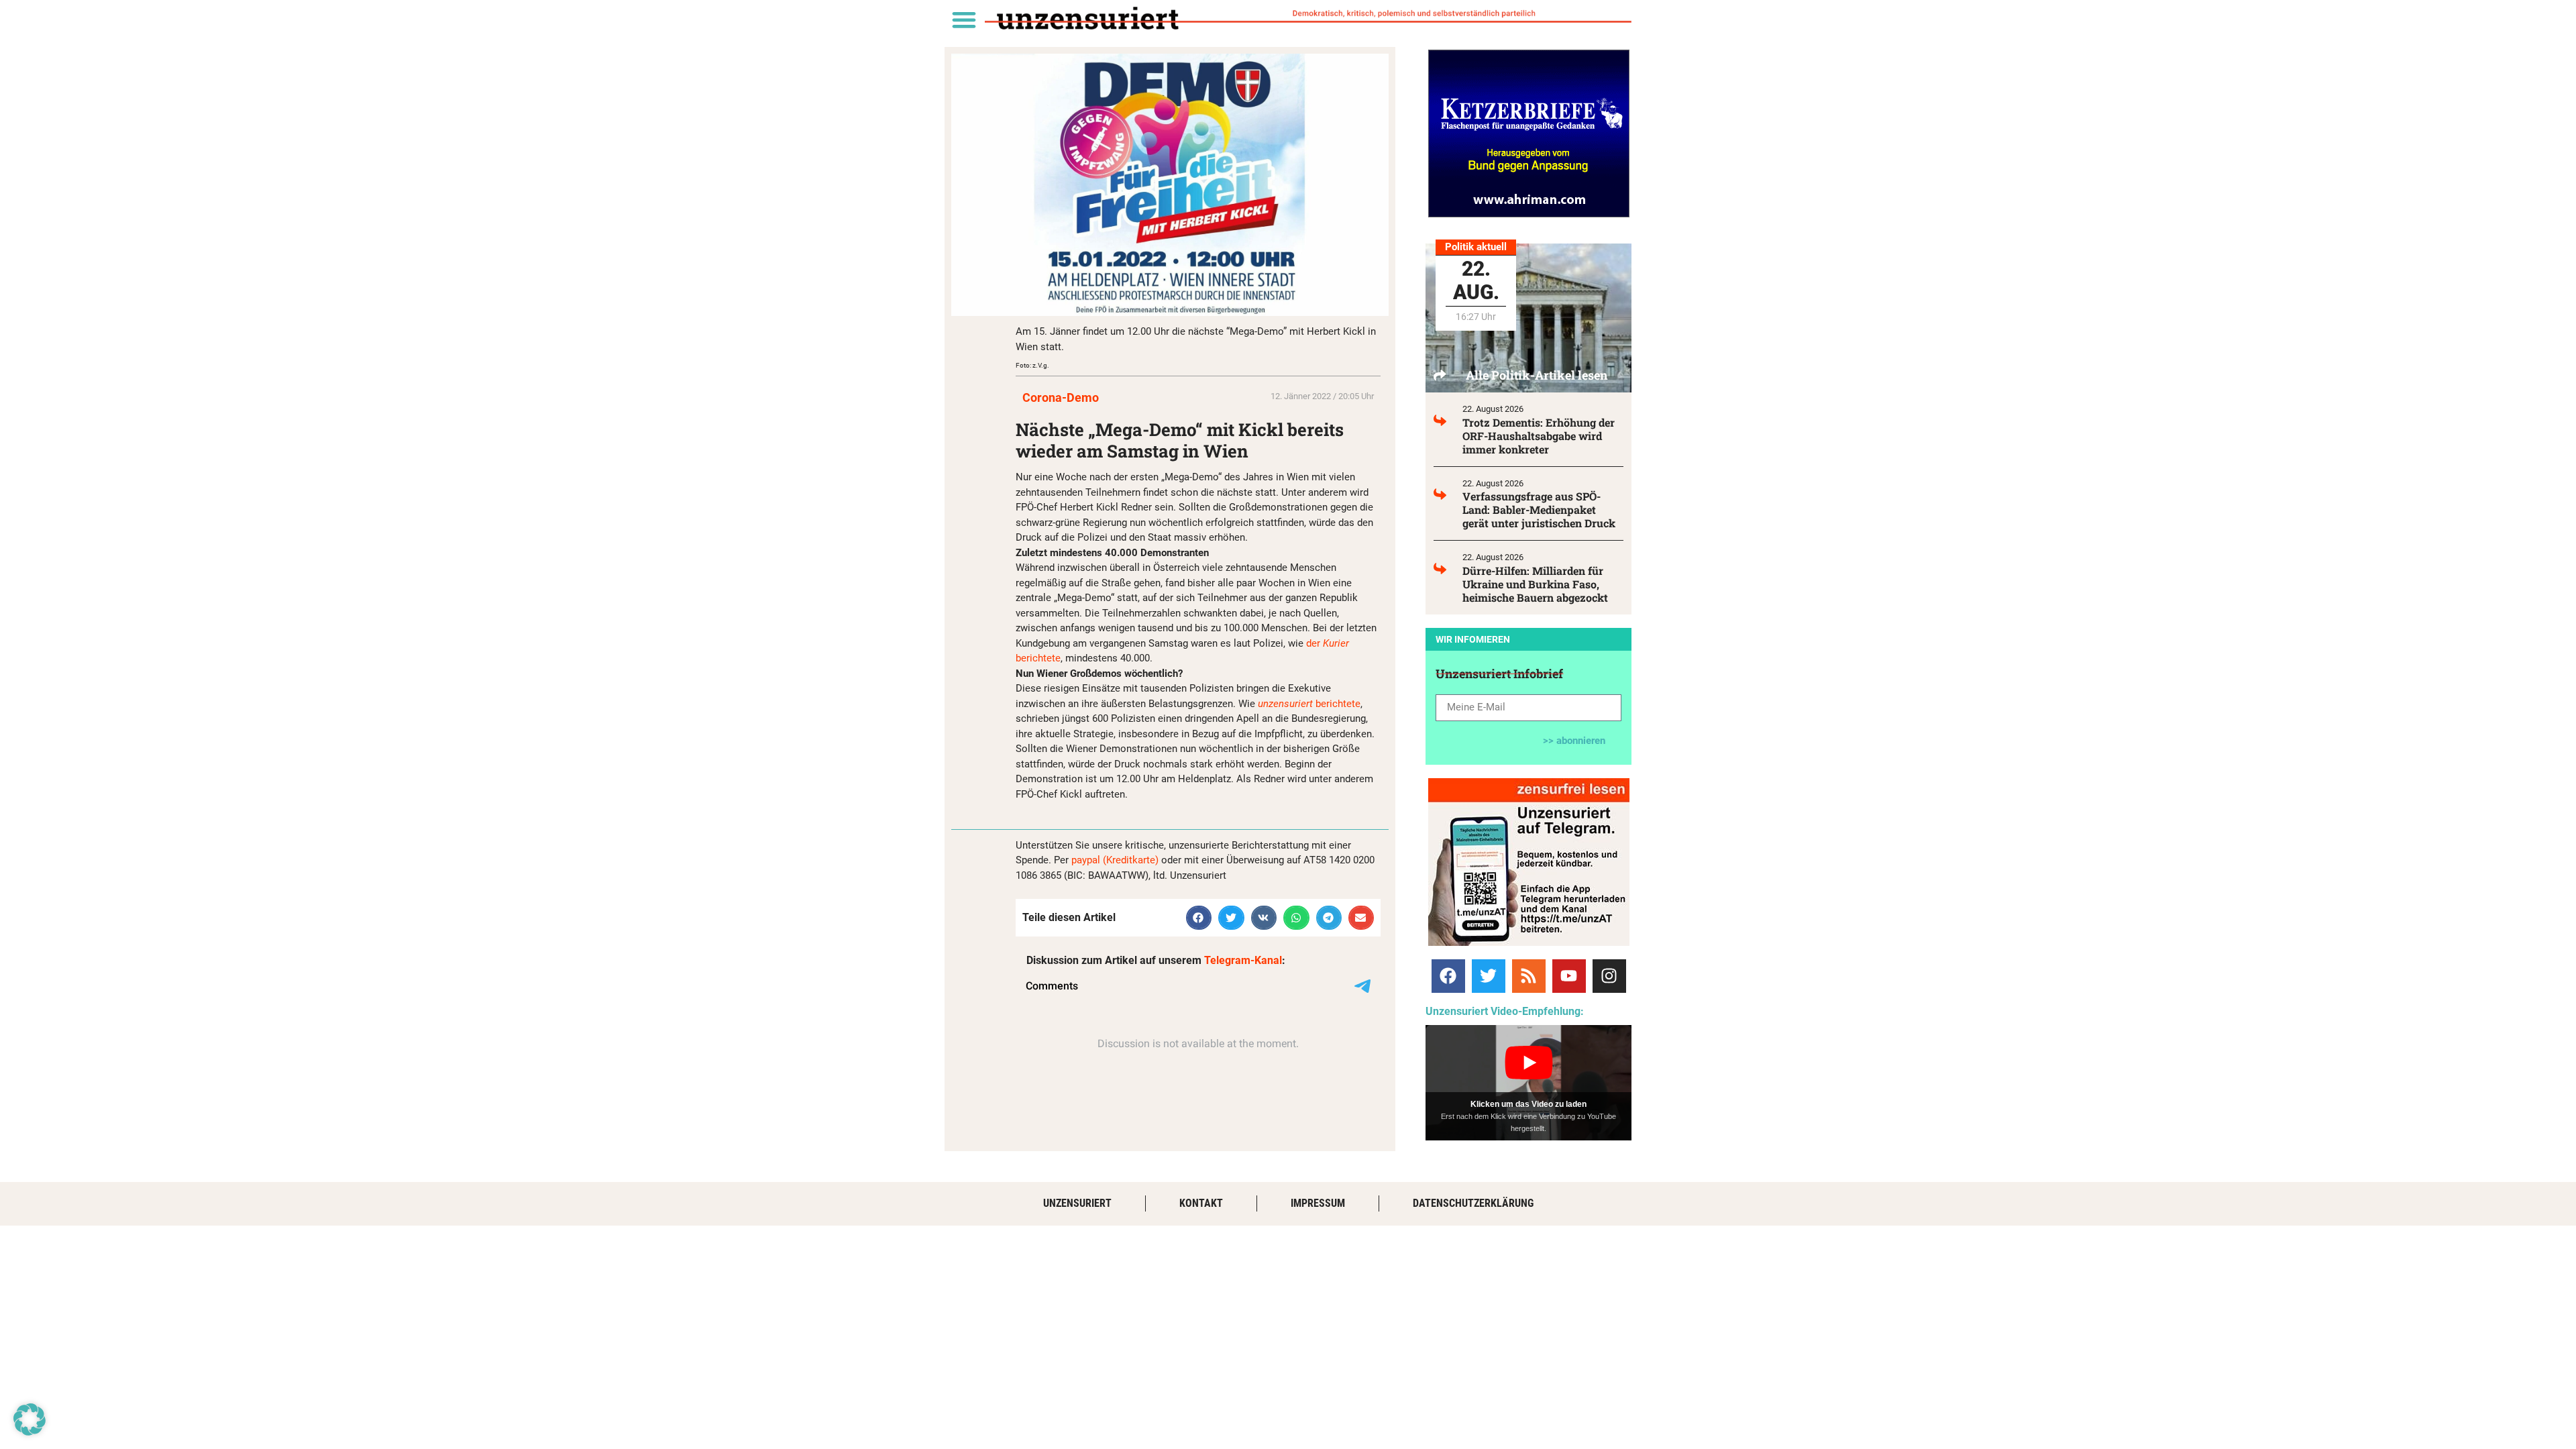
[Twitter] (1489, 976)
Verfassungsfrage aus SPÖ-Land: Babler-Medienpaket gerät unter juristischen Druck (1539, 509)
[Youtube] (1569, 976)
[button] (964, 19)
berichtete (1308, 704)
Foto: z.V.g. (1032, 365)
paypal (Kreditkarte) (1115, 860)
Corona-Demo (1061, 397)
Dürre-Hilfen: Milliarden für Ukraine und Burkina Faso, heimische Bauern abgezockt (1535, 584)
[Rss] (1529, 976)
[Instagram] (1609, 976)
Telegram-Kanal (1243, 960)
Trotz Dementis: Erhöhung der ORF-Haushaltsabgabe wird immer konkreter (1539, 436)
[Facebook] (1448, 976)
